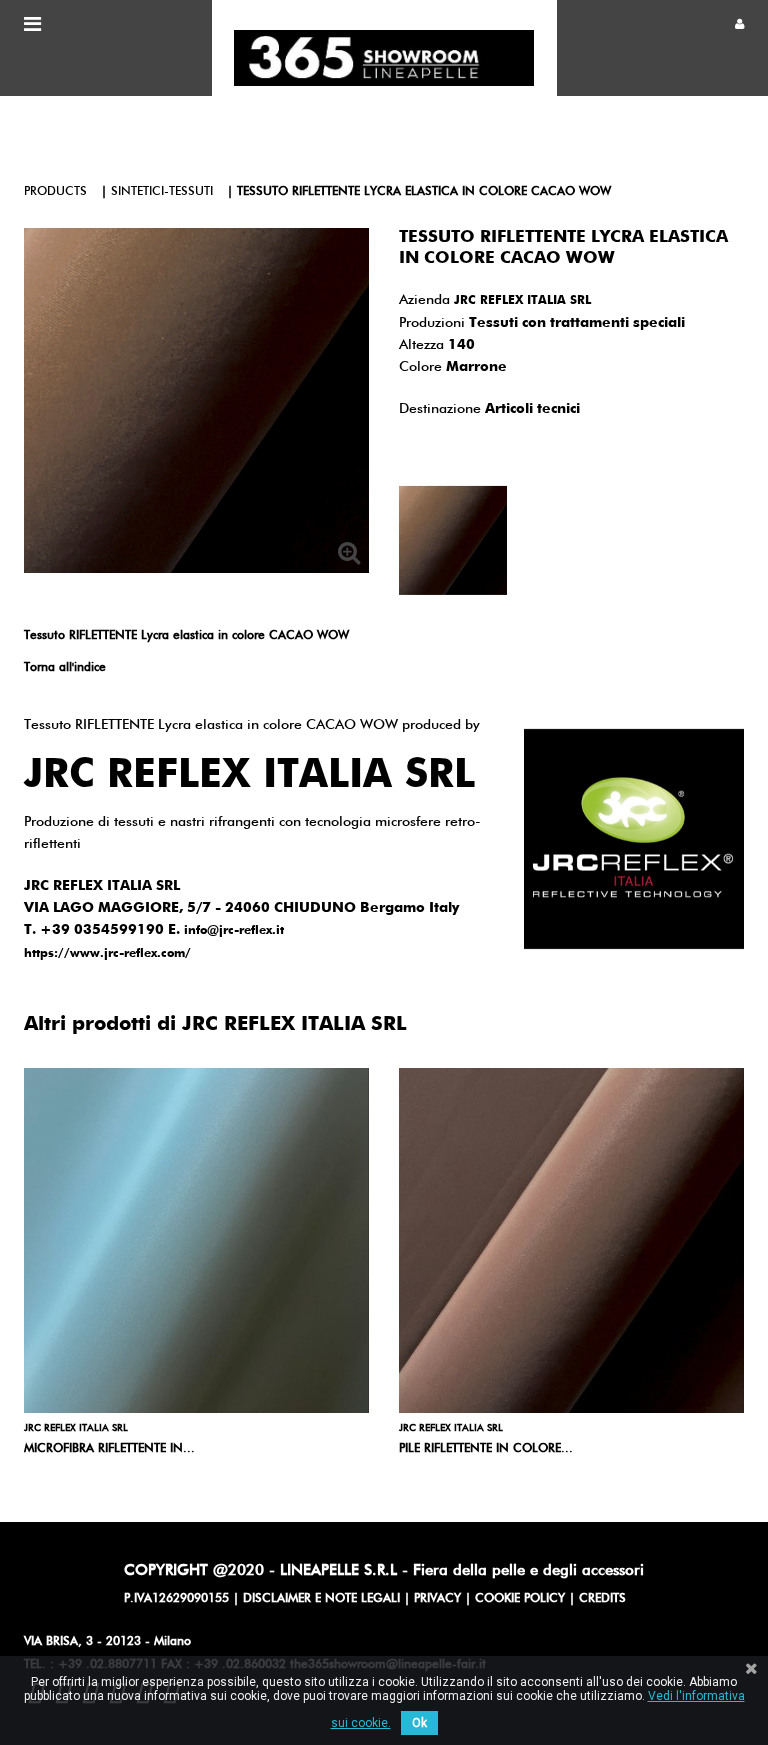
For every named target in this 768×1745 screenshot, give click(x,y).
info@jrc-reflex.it (234, 931)
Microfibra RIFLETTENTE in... (109, 1449)
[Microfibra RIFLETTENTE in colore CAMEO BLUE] (196, 1240)
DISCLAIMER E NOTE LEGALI (321, 1599)
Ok (419, 1723)
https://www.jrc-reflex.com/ (107, 954)
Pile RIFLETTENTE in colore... (486, 1449)
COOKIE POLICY (520, 1599)
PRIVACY (437, 1599)
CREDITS (602, 1599)
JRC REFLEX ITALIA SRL (522, 301)
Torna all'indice (65, 668)
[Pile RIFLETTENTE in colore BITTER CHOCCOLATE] (571, 1240)
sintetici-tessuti (162, 192)
